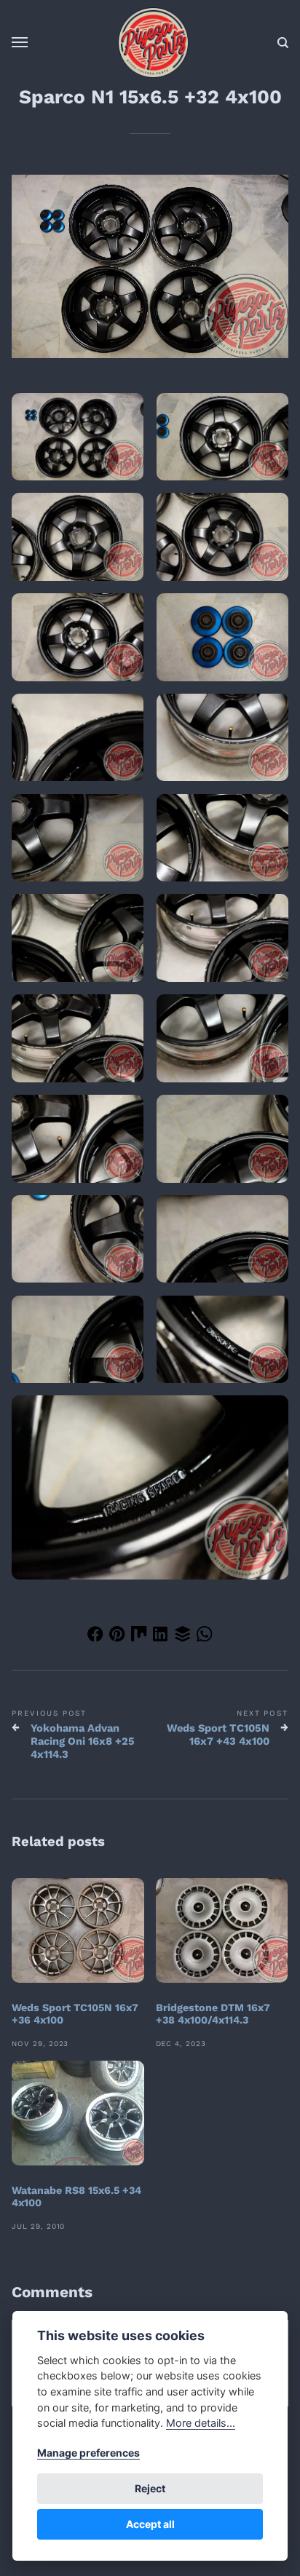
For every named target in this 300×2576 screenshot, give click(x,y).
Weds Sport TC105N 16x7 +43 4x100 (218, 1735)
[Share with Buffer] (183, 1637)
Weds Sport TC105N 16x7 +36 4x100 (75, 2014)
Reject (150, 2488)
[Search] (283, 42)
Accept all (150, 2524)
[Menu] (20, 42)
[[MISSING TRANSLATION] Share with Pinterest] (117, 1637)
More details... (201, 2423)
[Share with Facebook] (95, 1637)
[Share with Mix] (139, 1637)
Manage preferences (88, 2453)
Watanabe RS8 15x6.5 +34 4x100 (76, 2196)
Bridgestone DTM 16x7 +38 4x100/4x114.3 (213, 2014)
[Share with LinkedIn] (161, 1637)
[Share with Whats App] (205, 1637)
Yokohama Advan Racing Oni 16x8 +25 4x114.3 (83, 1741)
